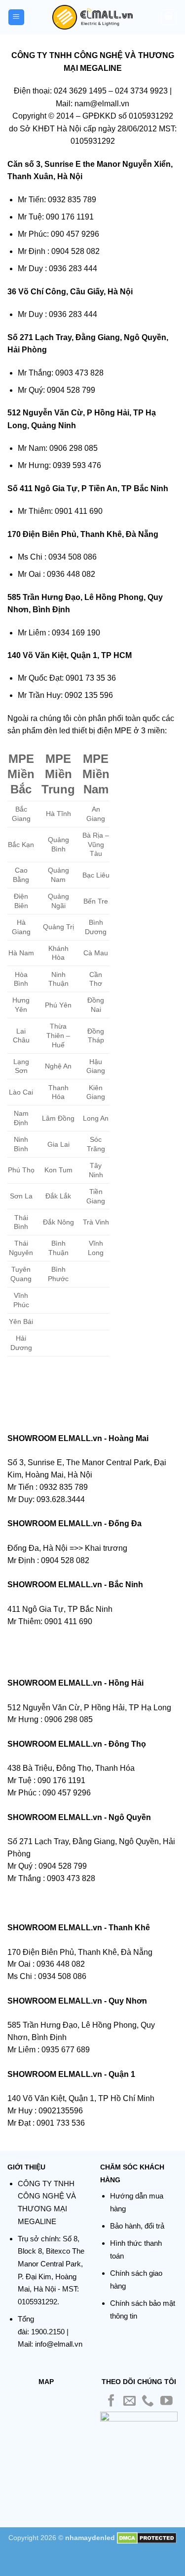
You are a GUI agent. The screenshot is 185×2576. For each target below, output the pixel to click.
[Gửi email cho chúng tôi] (129, 2402)
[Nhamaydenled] (92, 17)
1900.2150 (48, 2332)
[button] (16, 17)
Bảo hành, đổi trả (137, 2226)
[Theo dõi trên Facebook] (111, 2402)
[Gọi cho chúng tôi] (148, 2402)
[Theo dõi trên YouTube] (166, 2402)
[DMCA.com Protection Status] (147, 2538)
